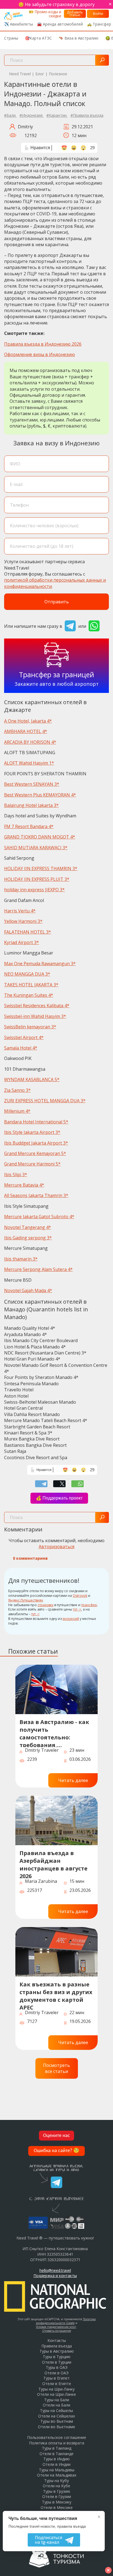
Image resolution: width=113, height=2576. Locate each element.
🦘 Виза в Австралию (79, 38)
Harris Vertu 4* (20, 911)
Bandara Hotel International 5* (36, 1122)
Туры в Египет (56, 2378)
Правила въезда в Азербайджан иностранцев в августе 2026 (53, 1864)
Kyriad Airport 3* (22, 942)
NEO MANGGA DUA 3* (27, 974)
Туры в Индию (56, 2459)
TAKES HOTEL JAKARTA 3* (31, 985)
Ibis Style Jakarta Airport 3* (32, 1132)
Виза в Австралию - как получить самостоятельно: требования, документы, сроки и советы (54, 1733)
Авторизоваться (56, 1547)
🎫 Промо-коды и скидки (45, 14)
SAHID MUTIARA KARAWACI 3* (36, 848)
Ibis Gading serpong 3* (28, 1238)
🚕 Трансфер (99, 24)
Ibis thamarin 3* (21, 1259)
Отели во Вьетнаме (56, 2427)
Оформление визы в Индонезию (39, 354)
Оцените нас (56, 2136)
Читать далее (73, 1780)
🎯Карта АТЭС (38, 38)
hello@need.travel (55, 2270)
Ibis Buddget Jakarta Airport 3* (36, 1143)
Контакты (57, 2340)
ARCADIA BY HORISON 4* (30, 742)
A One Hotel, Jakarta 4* (28, 721)
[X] (59, 1484)
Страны (11, 38)
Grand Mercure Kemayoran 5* (35, 1153)
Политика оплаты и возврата (57, 2443)
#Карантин (57, 115)
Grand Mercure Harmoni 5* (32, 1164)
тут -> (77, 1609)
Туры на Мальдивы (57, 2470)
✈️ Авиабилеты (19, 24)
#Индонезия (32, 115)
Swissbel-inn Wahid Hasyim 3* (35, 1016)
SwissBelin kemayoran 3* (30, 1027)
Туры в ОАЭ (57, 2367)
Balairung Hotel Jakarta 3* (31, 805)
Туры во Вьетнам (57, 2421)
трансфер (89, 1605)
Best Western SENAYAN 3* (32, 784)
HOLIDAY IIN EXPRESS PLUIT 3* (37, 879)
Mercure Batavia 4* (24, 1185)
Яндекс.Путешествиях (26, 1600)
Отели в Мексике (57, 2507)
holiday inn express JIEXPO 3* (34, 890)
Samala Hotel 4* (21, 1048)
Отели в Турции (57, 2362)
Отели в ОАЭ (56, 2373)
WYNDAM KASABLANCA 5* (32, 1079)
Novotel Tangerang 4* (28, 1227)
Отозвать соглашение (57, 2331)
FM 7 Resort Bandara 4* (29, 826)
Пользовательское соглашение (57, 2437)
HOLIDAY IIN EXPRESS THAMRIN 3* (41, 868)
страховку (46, 1605)
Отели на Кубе (56, 2486)
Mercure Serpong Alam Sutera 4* (38, 1269)
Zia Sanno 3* (17, 1090)
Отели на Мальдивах (57, 2475)
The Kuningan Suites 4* (29, 995)
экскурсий (71, 1619)
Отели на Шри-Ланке (56, 2394)
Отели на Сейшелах (56, 2416)
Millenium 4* (17, 1111)
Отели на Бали (56, 2405)
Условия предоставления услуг (56, 2327)
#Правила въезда (87, 115)
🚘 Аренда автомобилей (60, 24)
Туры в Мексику (57, 2502)
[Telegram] (41, 1484)
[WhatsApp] (77, 1484)
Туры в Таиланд (57, 2448)
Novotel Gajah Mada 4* (28, 1290)
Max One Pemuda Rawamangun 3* (40, 964)
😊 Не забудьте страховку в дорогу (56, 4)
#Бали (10, 115)
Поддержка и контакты (55, 2276)
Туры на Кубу (56, 2481)
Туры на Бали (57, 2400)
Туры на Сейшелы (56, 2410)
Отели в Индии (56, 2464)
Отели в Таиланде (56, 2454)
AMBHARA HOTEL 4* (26, 731)
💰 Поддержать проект (59, 1498)
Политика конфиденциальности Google (66, 2321)
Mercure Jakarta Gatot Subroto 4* (39, 1217)
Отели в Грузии (57, 2496)
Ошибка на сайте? (56, 2151)
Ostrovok (80, 1596)
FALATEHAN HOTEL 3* (28, 932)
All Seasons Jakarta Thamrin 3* (36, 1195)
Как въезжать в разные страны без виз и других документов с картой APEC (56, 1995)
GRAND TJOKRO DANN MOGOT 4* (40, 837)
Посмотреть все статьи (56, 2068)
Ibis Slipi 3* (16, 1175)
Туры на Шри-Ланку (56, 2389)
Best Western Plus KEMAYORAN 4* (40, 795)
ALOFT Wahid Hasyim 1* (29, 763)
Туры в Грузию (57, 2491)
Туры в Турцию (57, 2357)
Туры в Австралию (57, 2351)
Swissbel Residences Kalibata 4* (37, 1006)
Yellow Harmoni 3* (23, 921)
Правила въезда (57, 2346)
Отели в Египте (57, 2384)
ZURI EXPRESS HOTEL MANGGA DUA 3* (45, 1101)
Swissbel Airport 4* (24, 1037)
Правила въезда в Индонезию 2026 (43, 344)
